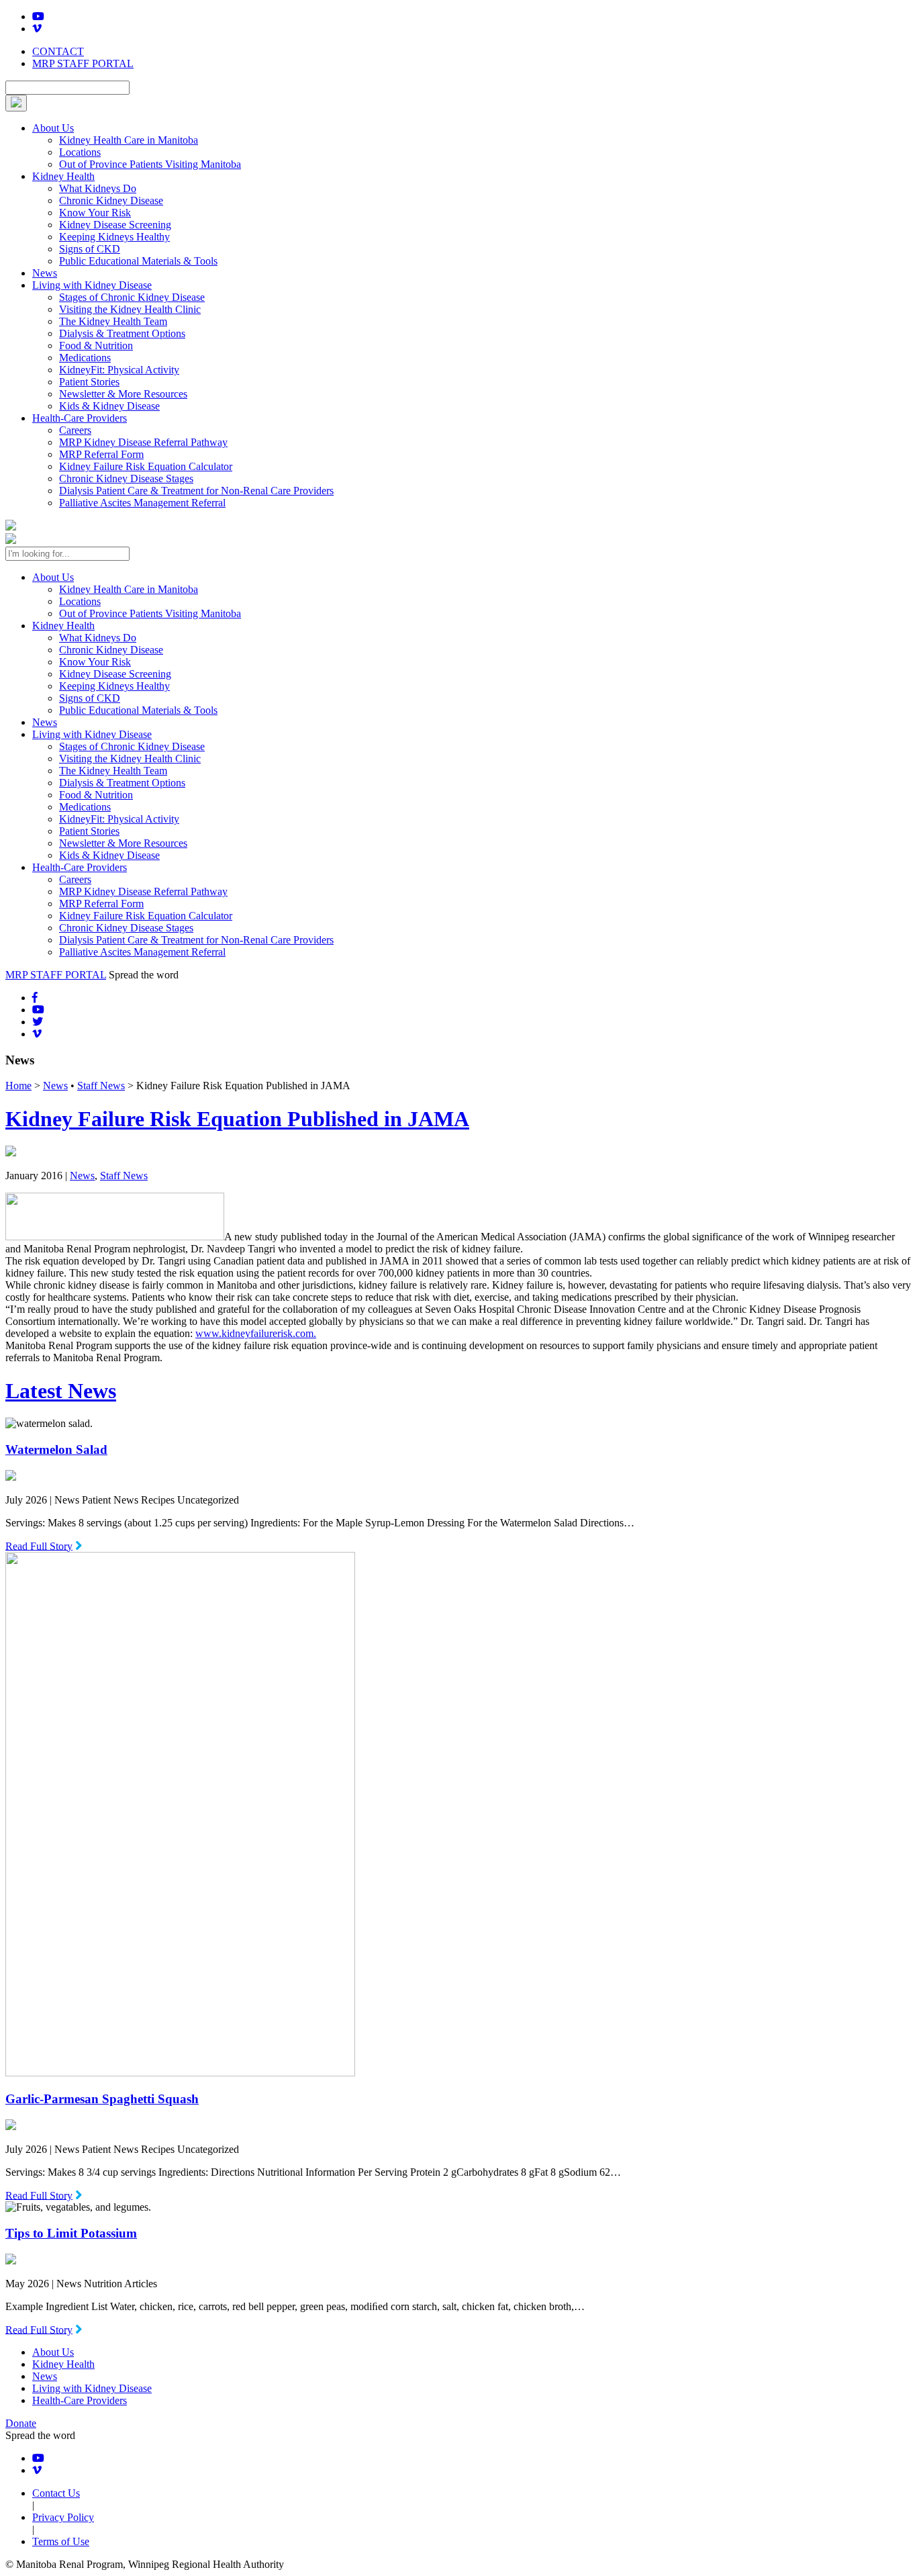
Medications (85, 358)
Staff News (101, 1086)
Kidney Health (63, 176)
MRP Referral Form (101, 454)
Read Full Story (39, 1546)
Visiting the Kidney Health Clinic (130, 309)
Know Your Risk (95, 213)
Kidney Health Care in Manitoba (129, 140)
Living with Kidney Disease (92, 285)
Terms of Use (61, 2541)
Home (18, 1086)
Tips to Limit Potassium (71, 2233)
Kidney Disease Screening (115, 225)
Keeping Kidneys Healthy (114, 237)
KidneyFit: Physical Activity (119, 370)
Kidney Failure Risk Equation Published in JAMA (237, 1119)
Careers (75, 430)
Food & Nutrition (96, 346)
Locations (80, 152)
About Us (53, 128)
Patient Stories (89, 382)
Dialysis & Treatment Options (122, 333)
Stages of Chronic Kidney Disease (132, 297)
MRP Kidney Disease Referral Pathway (143, 442)
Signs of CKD (90, 249)
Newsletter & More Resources (123, 394)
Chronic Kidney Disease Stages (126, 478)
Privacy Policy (63, 2517)
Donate (21, 2423)
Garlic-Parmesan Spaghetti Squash (102, 2099)
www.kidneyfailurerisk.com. (256, 1333)
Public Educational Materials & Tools (138, 261)
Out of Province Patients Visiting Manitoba (150, 164)
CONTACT (58, 51)
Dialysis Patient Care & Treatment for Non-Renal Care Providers (196, 491)
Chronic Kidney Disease (111, 200)
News (45, 273)
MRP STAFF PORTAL (83, 63)
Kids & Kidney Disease (109, 406)
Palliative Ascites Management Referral (142, 503)
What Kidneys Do (98, 188)
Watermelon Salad (56, 1450)
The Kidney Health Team (113, 321)
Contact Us (56, 2493)
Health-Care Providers (80, 418)
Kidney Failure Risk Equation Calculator (146, 466)
